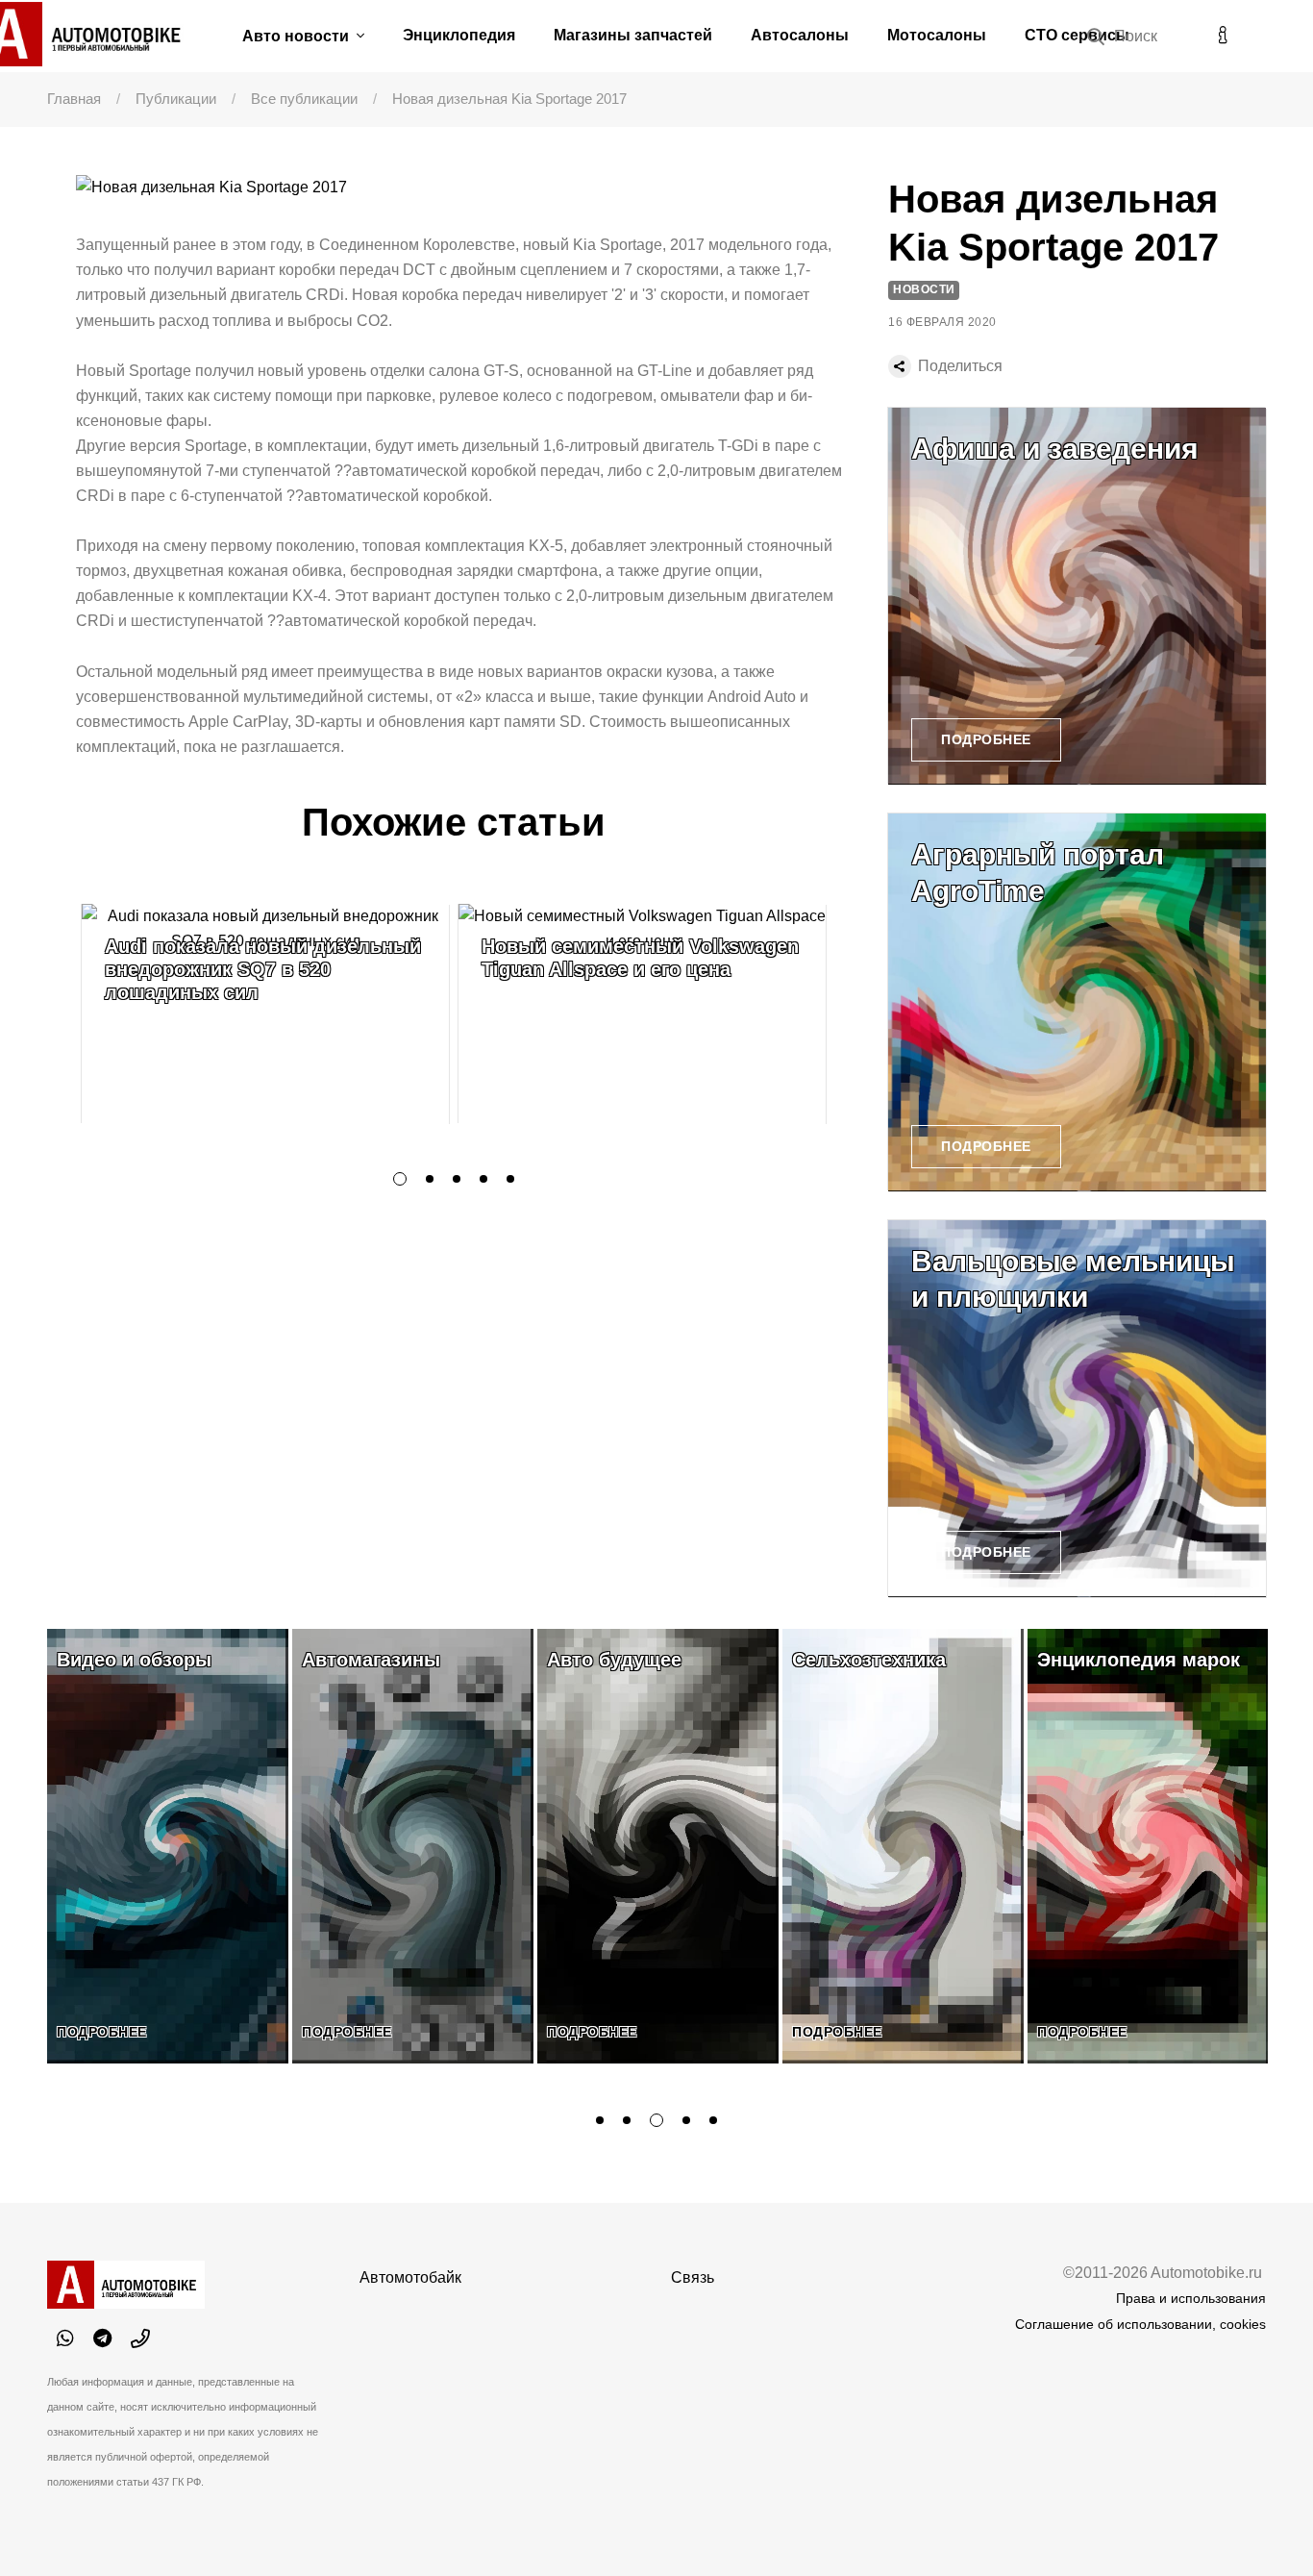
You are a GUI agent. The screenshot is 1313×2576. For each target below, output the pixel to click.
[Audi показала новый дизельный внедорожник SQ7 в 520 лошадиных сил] (265, 1014)
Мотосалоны (937, 35)
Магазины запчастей (633, 35)
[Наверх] (1259, 2522)
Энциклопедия (459, 35)
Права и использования (1191, 2298)
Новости (924, 289)
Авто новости (297, 36)
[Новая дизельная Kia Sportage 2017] (468, 188)
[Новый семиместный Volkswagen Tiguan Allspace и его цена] (642, 1014)
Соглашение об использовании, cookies (1140, 2324)
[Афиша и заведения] (1077, 597)
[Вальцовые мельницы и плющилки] (1077, 1409)
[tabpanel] (265, 1014)
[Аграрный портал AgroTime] (1077, 1002)
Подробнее (986, 739)
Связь (693, 2277)
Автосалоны (800, 35)
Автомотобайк (410, 2277)
